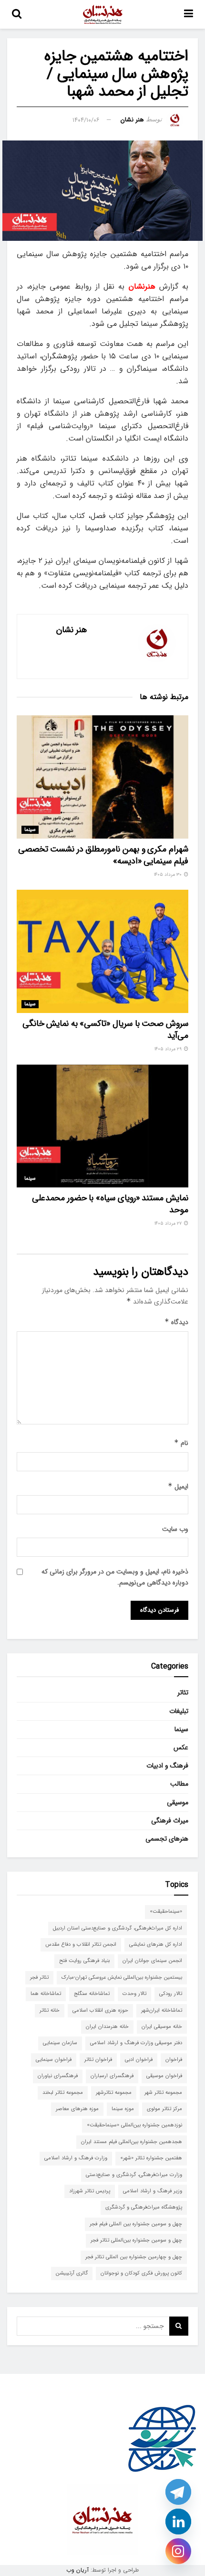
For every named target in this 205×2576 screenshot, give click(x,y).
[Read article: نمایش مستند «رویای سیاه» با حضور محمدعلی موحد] (102, 1126)
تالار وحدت (134, 1994)
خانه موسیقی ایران (162, 2027)
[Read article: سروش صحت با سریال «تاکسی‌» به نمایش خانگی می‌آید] (102, 951)
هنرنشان (142, 286)
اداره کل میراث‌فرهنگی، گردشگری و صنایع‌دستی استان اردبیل (118, 1928)
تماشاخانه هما (46, 1994)
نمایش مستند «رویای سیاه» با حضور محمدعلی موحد (110, 1204)
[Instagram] (178, 2551)
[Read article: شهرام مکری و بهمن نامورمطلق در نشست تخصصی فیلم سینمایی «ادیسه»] (102, 777)
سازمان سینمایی (60, 2043)
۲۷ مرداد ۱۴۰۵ (169, 1223)
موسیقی (178, 1802)
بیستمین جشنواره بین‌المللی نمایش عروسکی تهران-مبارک (122, 1978)
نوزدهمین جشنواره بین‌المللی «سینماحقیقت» (134, 2125)
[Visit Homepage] (103, 14)
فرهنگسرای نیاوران (58, 2076)
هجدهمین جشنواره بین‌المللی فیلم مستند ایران (132, 2142)
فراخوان (174, 2060)
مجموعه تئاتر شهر (163, 2093)
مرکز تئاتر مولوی (164, 2109)
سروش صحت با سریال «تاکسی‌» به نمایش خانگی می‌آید (105, 1029)
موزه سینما (123, 2109)
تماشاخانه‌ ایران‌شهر (162, 2010)
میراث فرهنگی (170, 1821)
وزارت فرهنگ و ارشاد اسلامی (76, 2158)
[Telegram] (178, 2492)
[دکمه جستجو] (17, 14)
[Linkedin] (178, 2522)
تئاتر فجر (39, 1978)
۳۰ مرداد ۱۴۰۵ (169, 875)
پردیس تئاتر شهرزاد (90, 2191)
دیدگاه (176, 1322)
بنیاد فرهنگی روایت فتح (84, 1961)
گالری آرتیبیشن (72, 2273)
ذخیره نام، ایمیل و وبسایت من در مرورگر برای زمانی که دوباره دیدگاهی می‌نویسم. (115, 1577)
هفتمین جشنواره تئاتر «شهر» (151, 2158)
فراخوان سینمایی (54, 2060)
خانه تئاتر (50, 2010)
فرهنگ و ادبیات (167, 1766)
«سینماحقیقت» (166, 1912)
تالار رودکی (171, 1994)
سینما (30, 830)
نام (181, 1443)
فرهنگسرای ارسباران (112, 2076)
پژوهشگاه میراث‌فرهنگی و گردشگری (144, 2207)
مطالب (179, 1784)
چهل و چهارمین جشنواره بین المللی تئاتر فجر (134, 2257)
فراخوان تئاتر (98, 2060)
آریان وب (77, 2570)
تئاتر (183, 1692)
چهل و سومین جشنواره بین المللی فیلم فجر (136, 2224)
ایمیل (178, 1487)
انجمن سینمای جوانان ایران (152, 1961)
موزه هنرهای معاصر (77, 2109)
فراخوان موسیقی (164, 2076)
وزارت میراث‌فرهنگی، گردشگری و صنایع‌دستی (134, 2175)
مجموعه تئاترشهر (114, 2093)
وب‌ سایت (175, 1529)
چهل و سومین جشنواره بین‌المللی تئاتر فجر (136, 2240)
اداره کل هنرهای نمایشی (156, 1945)
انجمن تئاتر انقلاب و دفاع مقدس (81, 1945)
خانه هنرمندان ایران (107, 2027)
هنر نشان (132, 120)
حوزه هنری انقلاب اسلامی (100, 2010)
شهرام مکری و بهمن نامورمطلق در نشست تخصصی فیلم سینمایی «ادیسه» (103, 855)
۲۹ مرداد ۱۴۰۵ (169, 1049)
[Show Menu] (189, 14)
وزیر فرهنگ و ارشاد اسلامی (153, 2191)
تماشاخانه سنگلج (92, 1994)
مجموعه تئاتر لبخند (63, 2093)
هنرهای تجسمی (167, 1839)
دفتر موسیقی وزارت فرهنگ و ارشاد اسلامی (136, 2043)
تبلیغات (179, 1711)
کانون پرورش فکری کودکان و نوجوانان (141, 2273)
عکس (181, 1747)
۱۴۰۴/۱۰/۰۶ (86, 120)
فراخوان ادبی (139, 2060)
